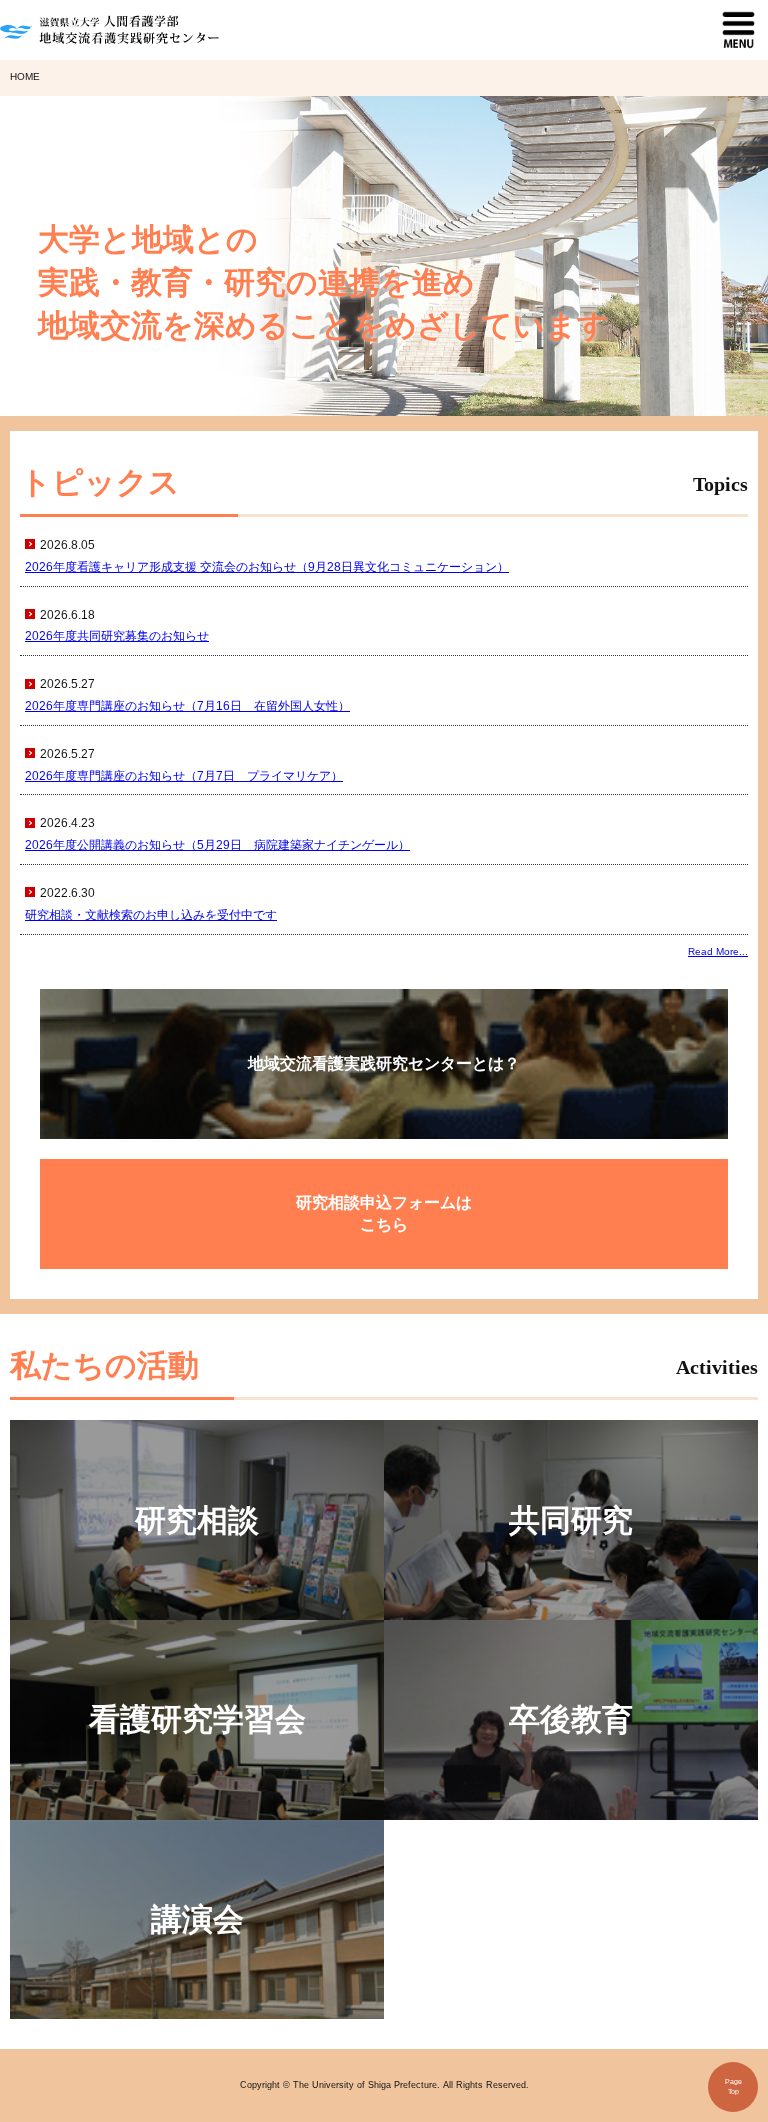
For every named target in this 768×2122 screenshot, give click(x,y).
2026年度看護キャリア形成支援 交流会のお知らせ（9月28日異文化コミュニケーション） (267, 567)
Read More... (718, 951)
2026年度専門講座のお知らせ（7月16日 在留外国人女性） (187, 706)
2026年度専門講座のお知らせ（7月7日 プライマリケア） (184, 776)
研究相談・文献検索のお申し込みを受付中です (151, 915)
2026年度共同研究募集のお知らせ (117, 636)
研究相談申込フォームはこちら (384, 1213)
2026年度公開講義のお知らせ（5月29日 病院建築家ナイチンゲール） (217, 845)
